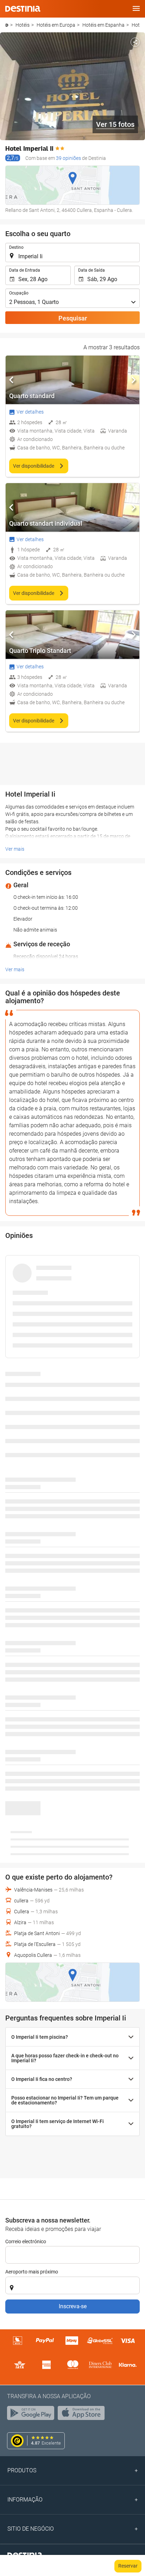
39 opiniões (68, 158)
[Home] (7, 25)
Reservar (128, 2566)
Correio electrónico (26, 2241)
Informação (25, 2500)
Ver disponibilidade (34, 466)
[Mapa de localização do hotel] (72, 185)
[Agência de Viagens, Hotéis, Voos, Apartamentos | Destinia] (23, 9)
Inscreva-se (73, 2306)
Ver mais (15, 849)
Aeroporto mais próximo (32, 2272)
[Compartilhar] (135, 42)
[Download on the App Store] (83, 2415)
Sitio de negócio (31, 2529)
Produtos (22, 2470)
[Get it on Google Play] (32, 2415)
